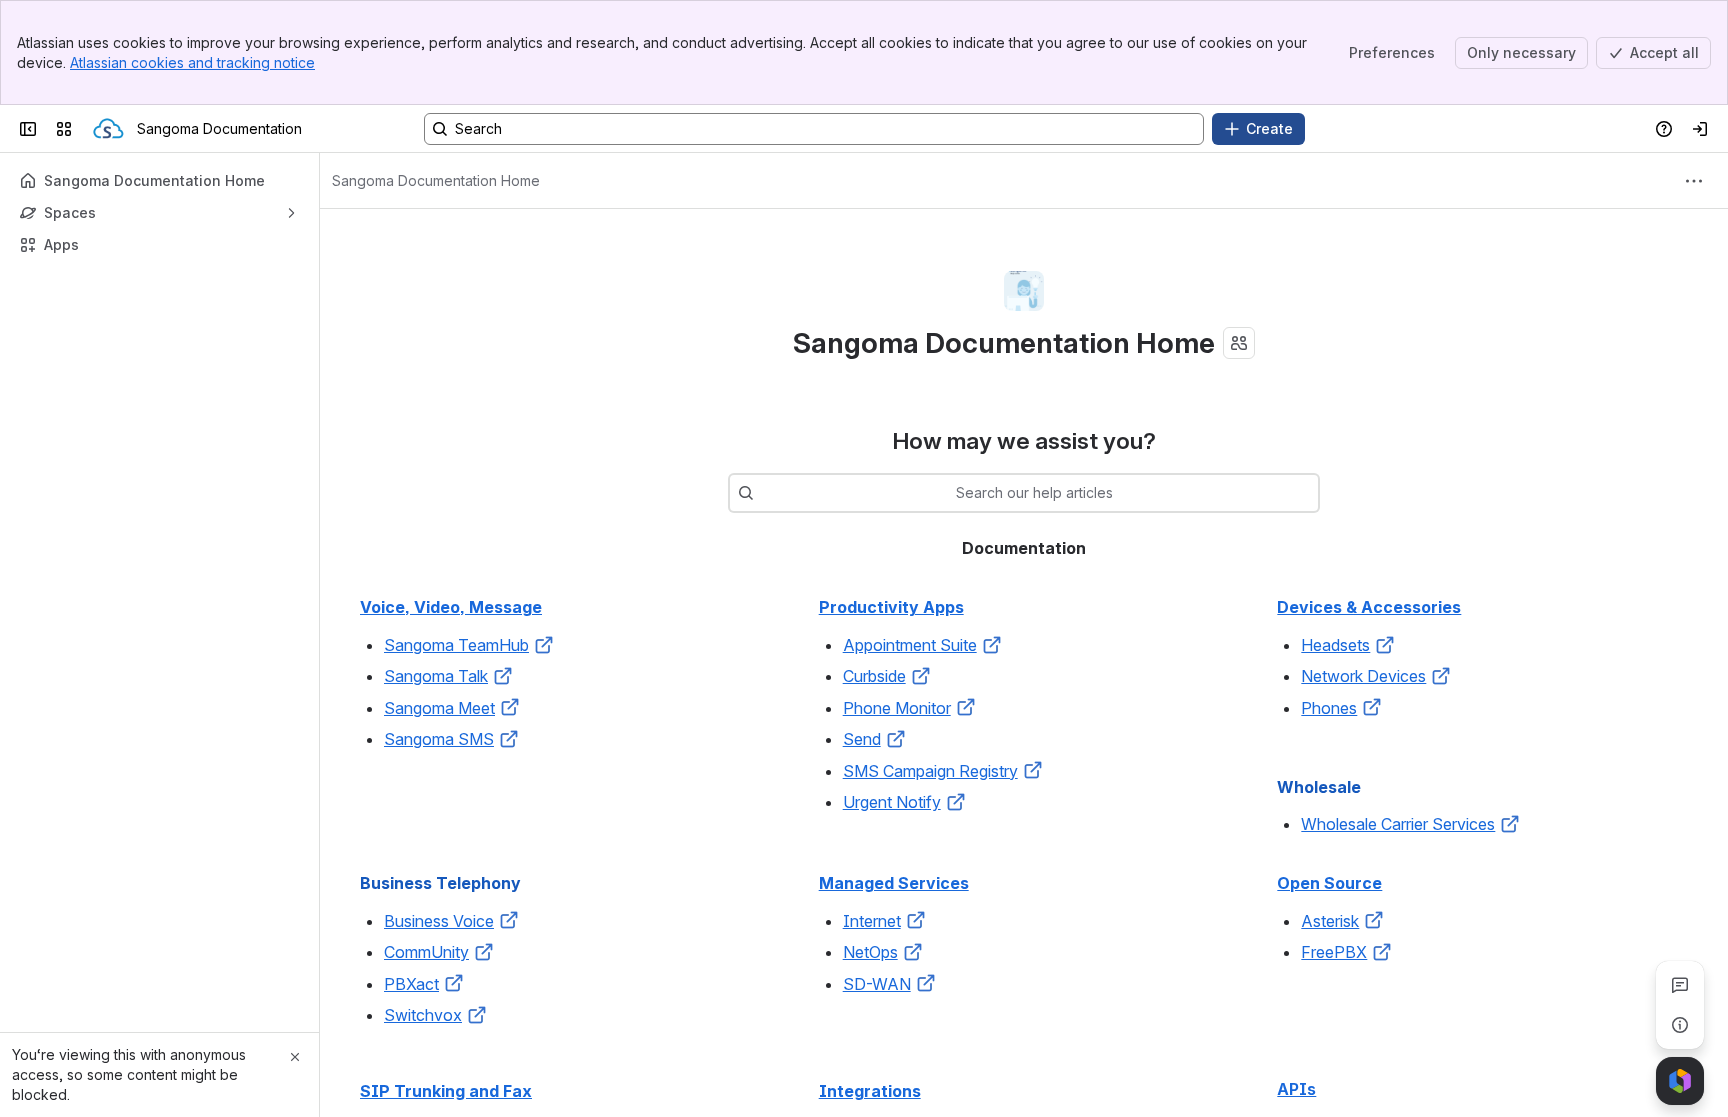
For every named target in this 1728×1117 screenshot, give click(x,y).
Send (862, 739)
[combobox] (764, 493)
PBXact (411, 984)
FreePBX (1334, 952)
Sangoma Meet (439, 708)
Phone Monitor (897, 708)
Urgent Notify (892, 802)
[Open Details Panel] (1680, 1025)
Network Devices (1363, 676)
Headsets (1335, 645)
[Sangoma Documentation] (108, 129)
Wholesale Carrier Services (1398, 824)
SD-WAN (877, 984)
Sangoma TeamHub (456, 645)
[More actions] (1694, 181)
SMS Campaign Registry (930, 771)
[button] (544, 645)
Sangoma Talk (436, 676)
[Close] (295, 1057)
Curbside (874, 676)
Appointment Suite (910, 645)
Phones (1329, 708)
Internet (872, 921)
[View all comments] (1680, 985)
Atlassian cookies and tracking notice (192, 62)
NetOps (870, 952)
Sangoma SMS (439, 739)
